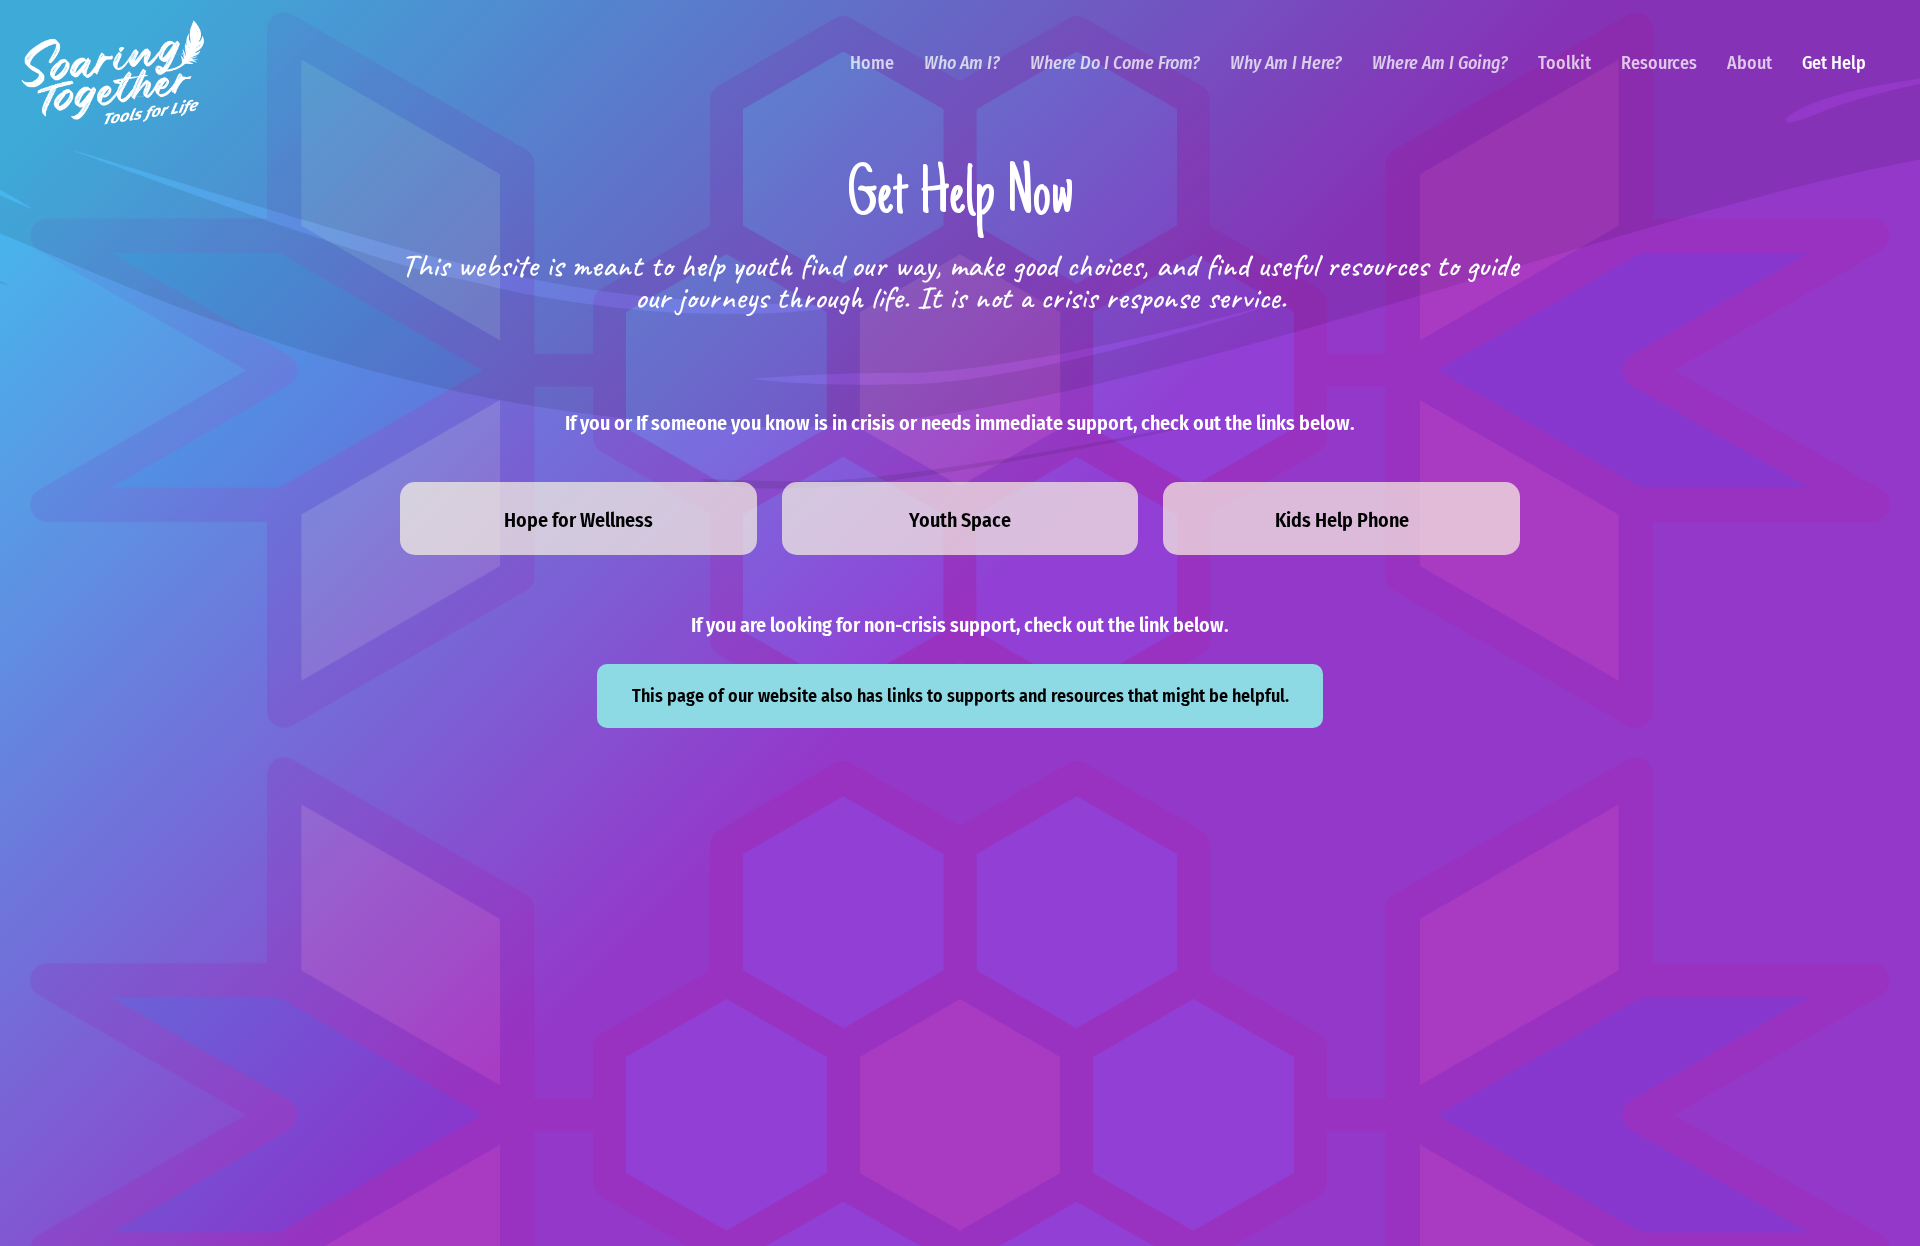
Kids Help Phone (1342, 520)
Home (872, 63)
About (1749, 63)
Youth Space (960, 520)
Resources (1659, 63)
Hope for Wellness (578, 520)
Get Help (1834, 63)
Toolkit (1564, 63)
